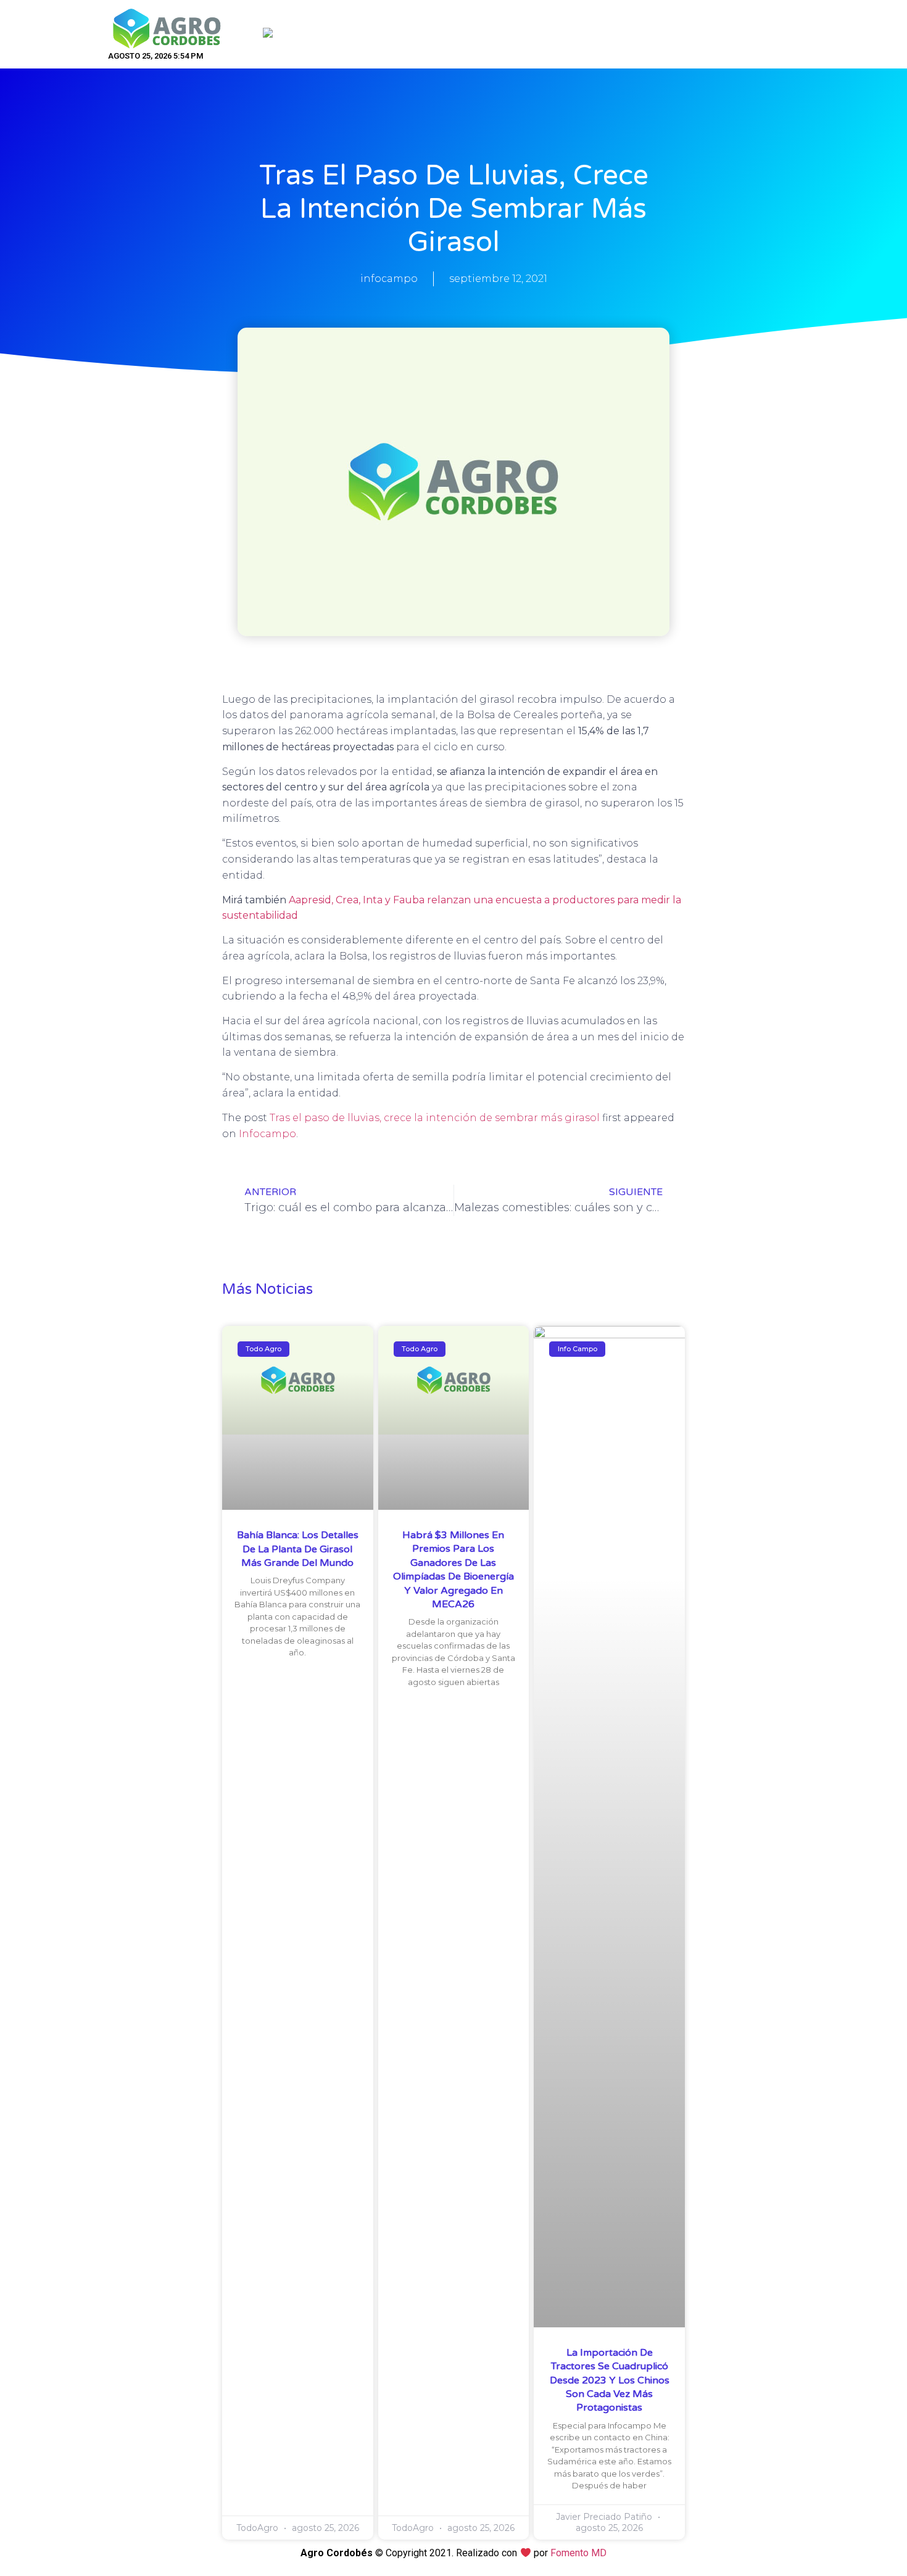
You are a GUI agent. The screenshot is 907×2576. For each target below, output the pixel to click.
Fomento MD (578, 2553)
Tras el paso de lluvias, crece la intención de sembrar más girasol (435, 1118)
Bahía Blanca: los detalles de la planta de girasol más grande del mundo (298, 1549)
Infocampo (267, 1134)
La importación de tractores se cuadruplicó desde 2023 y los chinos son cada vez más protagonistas (610, 2380)
